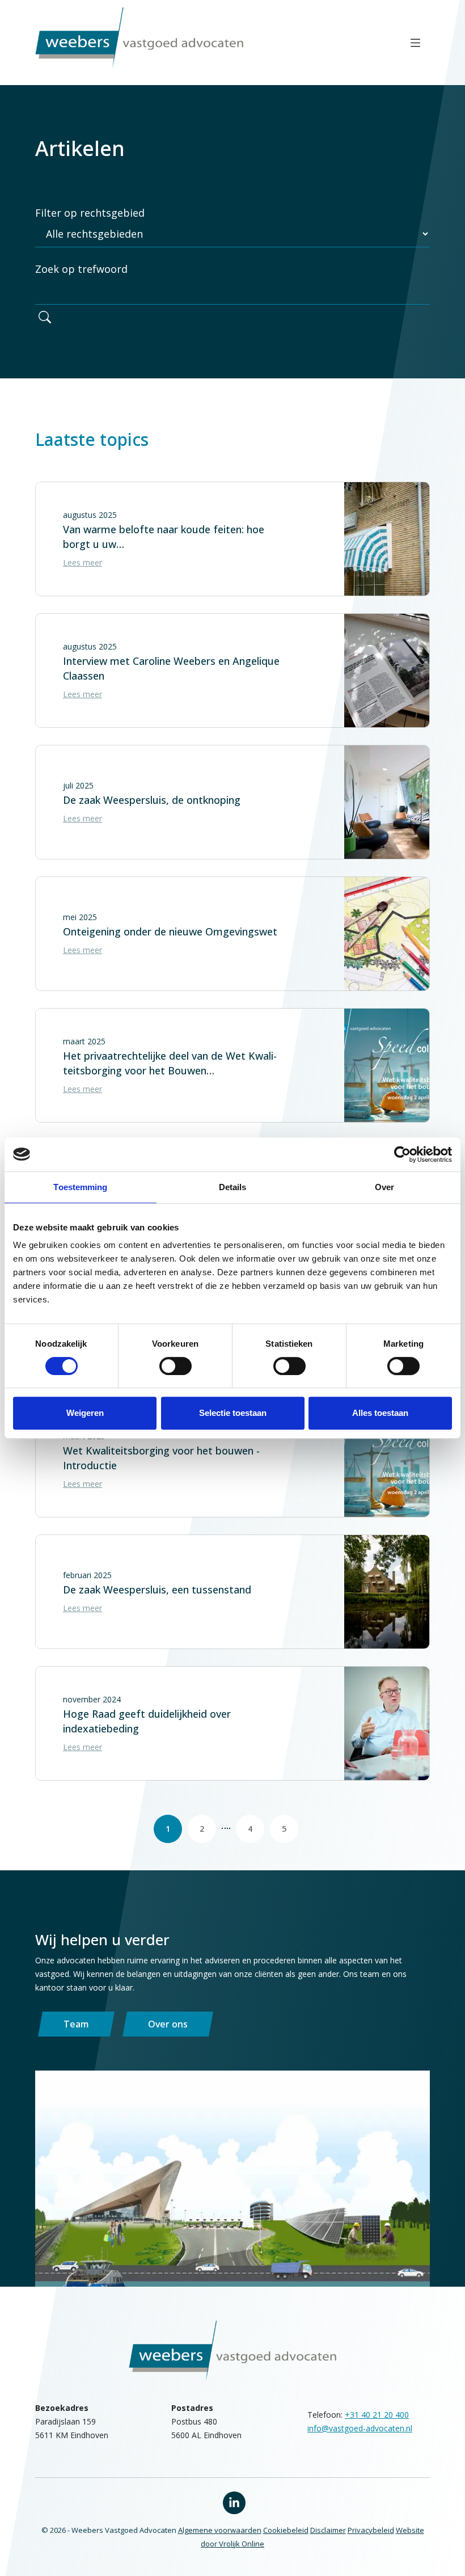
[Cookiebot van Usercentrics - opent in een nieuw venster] (402, 1154)
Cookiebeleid (286, 2530)
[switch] (176, 1366)
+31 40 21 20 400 (377, 2415)
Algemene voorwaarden (220, 2530)
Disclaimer (328, 2530)
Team (76, 2024)
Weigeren (85, 1413)
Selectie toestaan (233, 1413)
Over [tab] (384, 1187)
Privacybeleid (371, 2530)
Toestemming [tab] (80, 1187)
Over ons (168, 2024)
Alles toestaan (380, 1413)
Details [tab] (233, 1187)
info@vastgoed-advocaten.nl (360, 2428)
